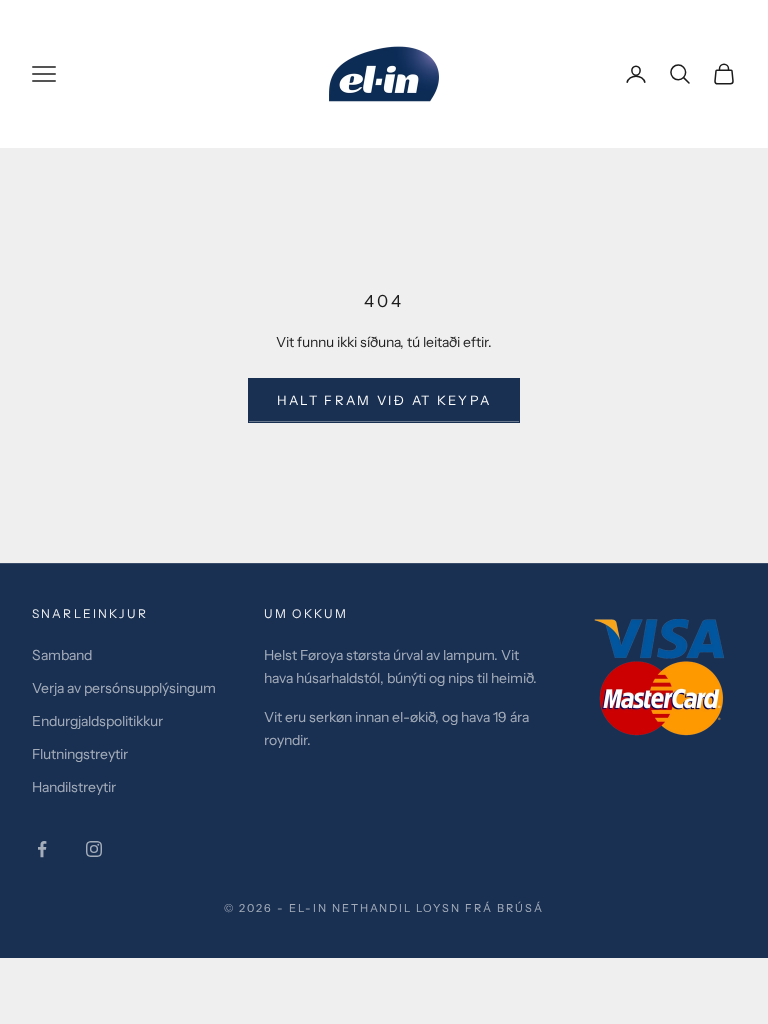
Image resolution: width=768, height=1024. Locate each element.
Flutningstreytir (80, 754)
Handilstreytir (74, 787)
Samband (62, 655)
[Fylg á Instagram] (94, 849)
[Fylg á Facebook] (42, 849)
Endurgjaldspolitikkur (97, 721)
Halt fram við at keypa (384, 400)
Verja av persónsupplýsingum (124, 688)
